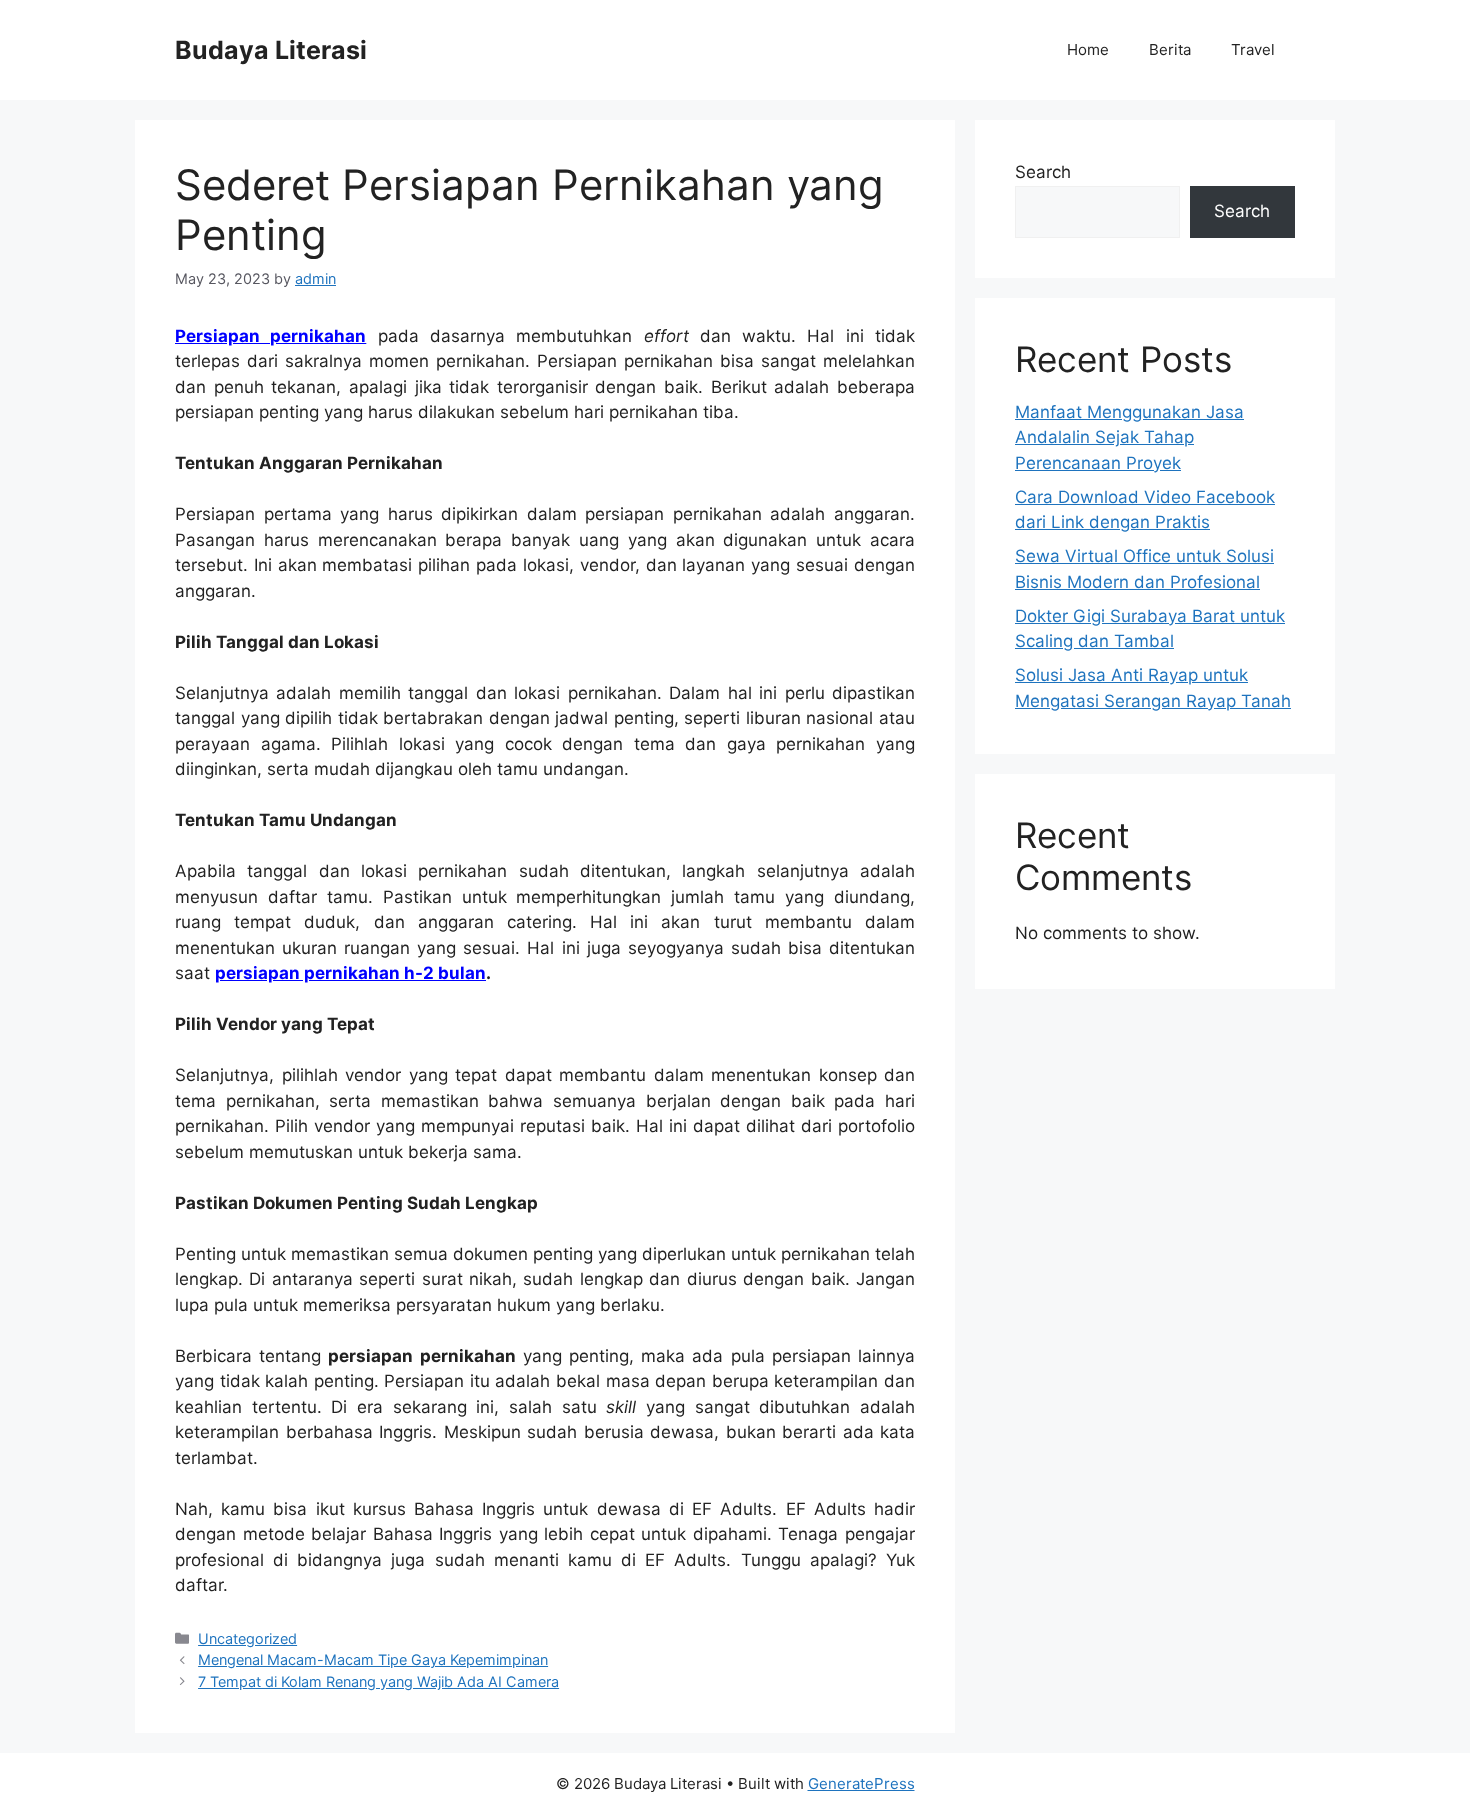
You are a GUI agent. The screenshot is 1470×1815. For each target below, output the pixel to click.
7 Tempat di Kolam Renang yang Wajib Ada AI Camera (378, 1681)
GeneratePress (861, 1783)
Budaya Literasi (271, 50)
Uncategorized (247, 1638)
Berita (1170, 49)
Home (1088, 49)
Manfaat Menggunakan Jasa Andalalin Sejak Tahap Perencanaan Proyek (1129, 437)
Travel (1253, 49)
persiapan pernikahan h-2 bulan (350, 973)
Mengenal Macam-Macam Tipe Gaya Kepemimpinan (373, 1659)
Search (1043, 172)
